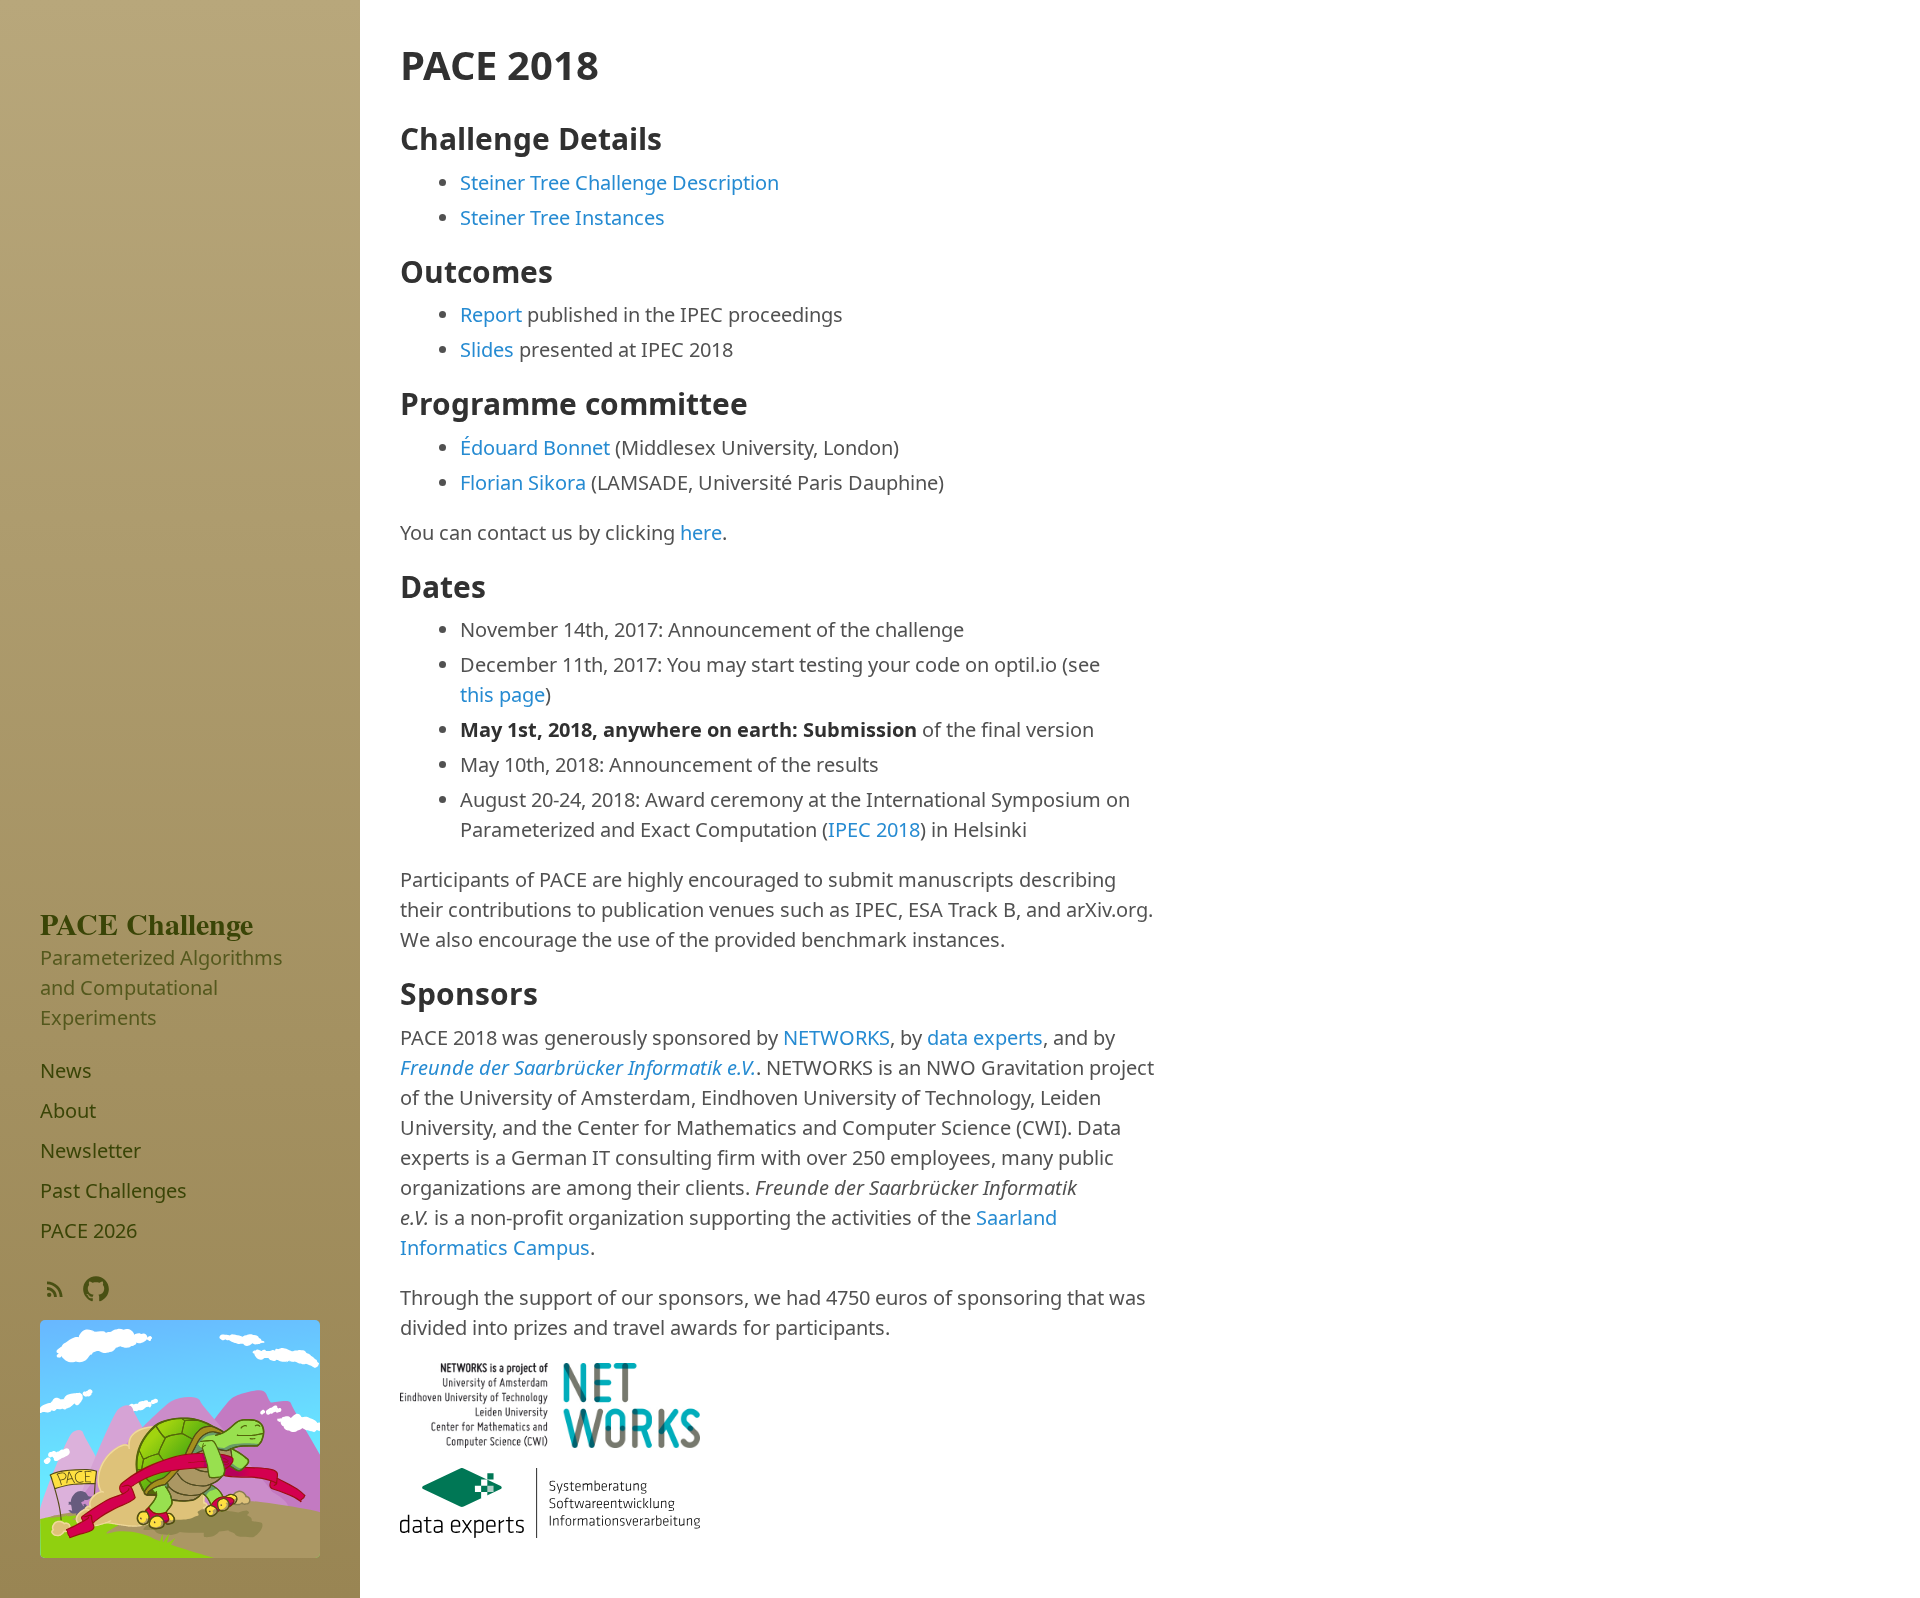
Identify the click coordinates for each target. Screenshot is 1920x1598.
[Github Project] (96, 1293)
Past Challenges (113, 1189)
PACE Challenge (146, 923)
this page (502, 694)
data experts (985, 1037)
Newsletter (90, 1149)
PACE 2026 (88, 1229)
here (701, 532)
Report (491, 314)
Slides (487, 349)
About (68, 1109)
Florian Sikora (523, 482)
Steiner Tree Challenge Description (619, 182)
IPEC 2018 (874, 829)
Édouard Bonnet (535, 447)
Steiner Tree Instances (562, 217)
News (66, 1069)
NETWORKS (836, 1037)
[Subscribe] (55, 1293)
